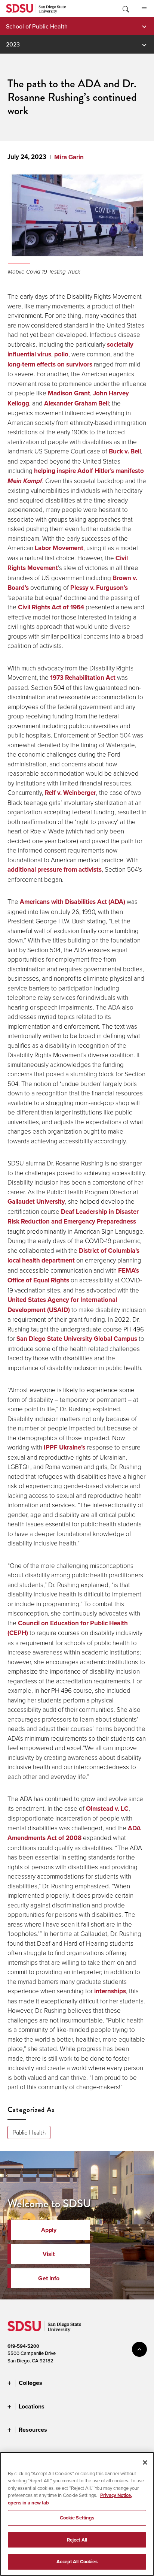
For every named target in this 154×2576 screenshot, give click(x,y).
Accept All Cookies (77, 2562)
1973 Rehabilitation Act (83, 678)
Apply (49, 2230)
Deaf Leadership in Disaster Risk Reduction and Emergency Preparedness (73, 1217)
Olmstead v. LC (107, 1809)
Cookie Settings (77, 2518)
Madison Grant (69, 393)
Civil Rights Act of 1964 (51, 607)
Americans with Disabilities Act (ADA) (73, 902)
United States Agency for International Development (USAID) (62, 1305)
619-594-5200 (23, 2346)
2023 (13, 44)
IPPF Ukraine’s (64, 1447)
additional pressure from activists (55, 870)
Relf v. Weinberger (70, 793)
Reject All (77, 2540)
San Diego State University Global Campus (77, 1339)
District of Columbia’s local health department (73, 1256)
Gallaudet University (36, 1202)
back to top (139, 2349)
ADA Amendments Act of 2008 (74, 1833)
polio (61, 354)
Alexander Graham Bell (76, 403)
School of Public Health (37, 26)
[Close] (145, 2462)
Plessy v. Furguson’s (99, 588)
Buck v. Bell (125, 451)
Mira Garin (69, 157)
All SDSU (144, 9)
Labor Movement (59, 548)
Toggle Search (125, 9)
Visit (49, 2254)
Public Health (29, 2132)
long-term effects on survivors (50, 364)
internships (110, 1991)
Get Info (49, 2278)
